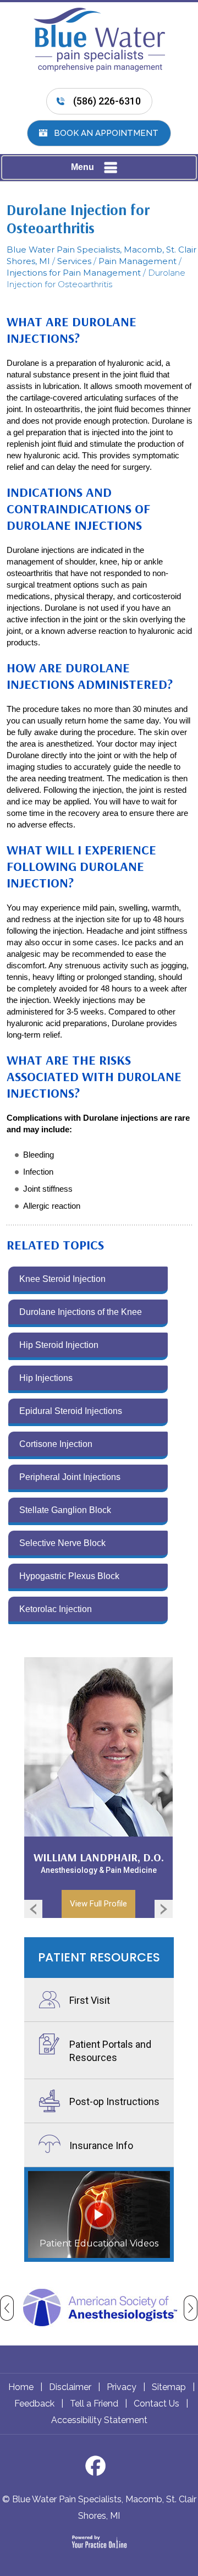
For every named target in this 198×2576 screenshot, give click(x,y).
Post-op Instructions (114, 2101)
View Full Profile (98, 1904)
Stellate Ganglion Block (65, 1510)
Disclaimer (70, 2387)
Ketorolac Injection (56, 1609)
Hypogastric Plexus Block (69, 1576)
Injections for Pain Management (74, 273)
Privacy (122, 2387)
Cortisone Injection (56, 1444)
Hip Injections (46, 1378)
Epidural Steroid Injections (71, 1411)
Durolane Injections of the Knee (81, 1312)
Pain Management (137, 261)
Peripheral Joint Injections (70, 1477)
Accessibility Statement (99, 2420)
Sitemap (169, 2387)
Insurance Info (101, 2145)
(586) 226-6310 (107, 101)
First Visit (90, 2000)
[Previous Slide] (30, 1908)
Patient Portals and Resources (110, 2051)
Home (21, 2387)
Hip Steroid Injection (59, 1345)
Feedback (34, 2404)
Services (74, 261)
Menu (82, 167)
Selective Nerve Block (62, 1543)
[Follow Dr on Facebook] (99, 2469)
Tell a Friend (94, 2404)
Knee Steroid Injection (62, 1279)
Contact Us (156, 2404)
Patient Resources (99, 1957)
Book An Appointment (106, 133)
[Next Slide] (167, 1908)
